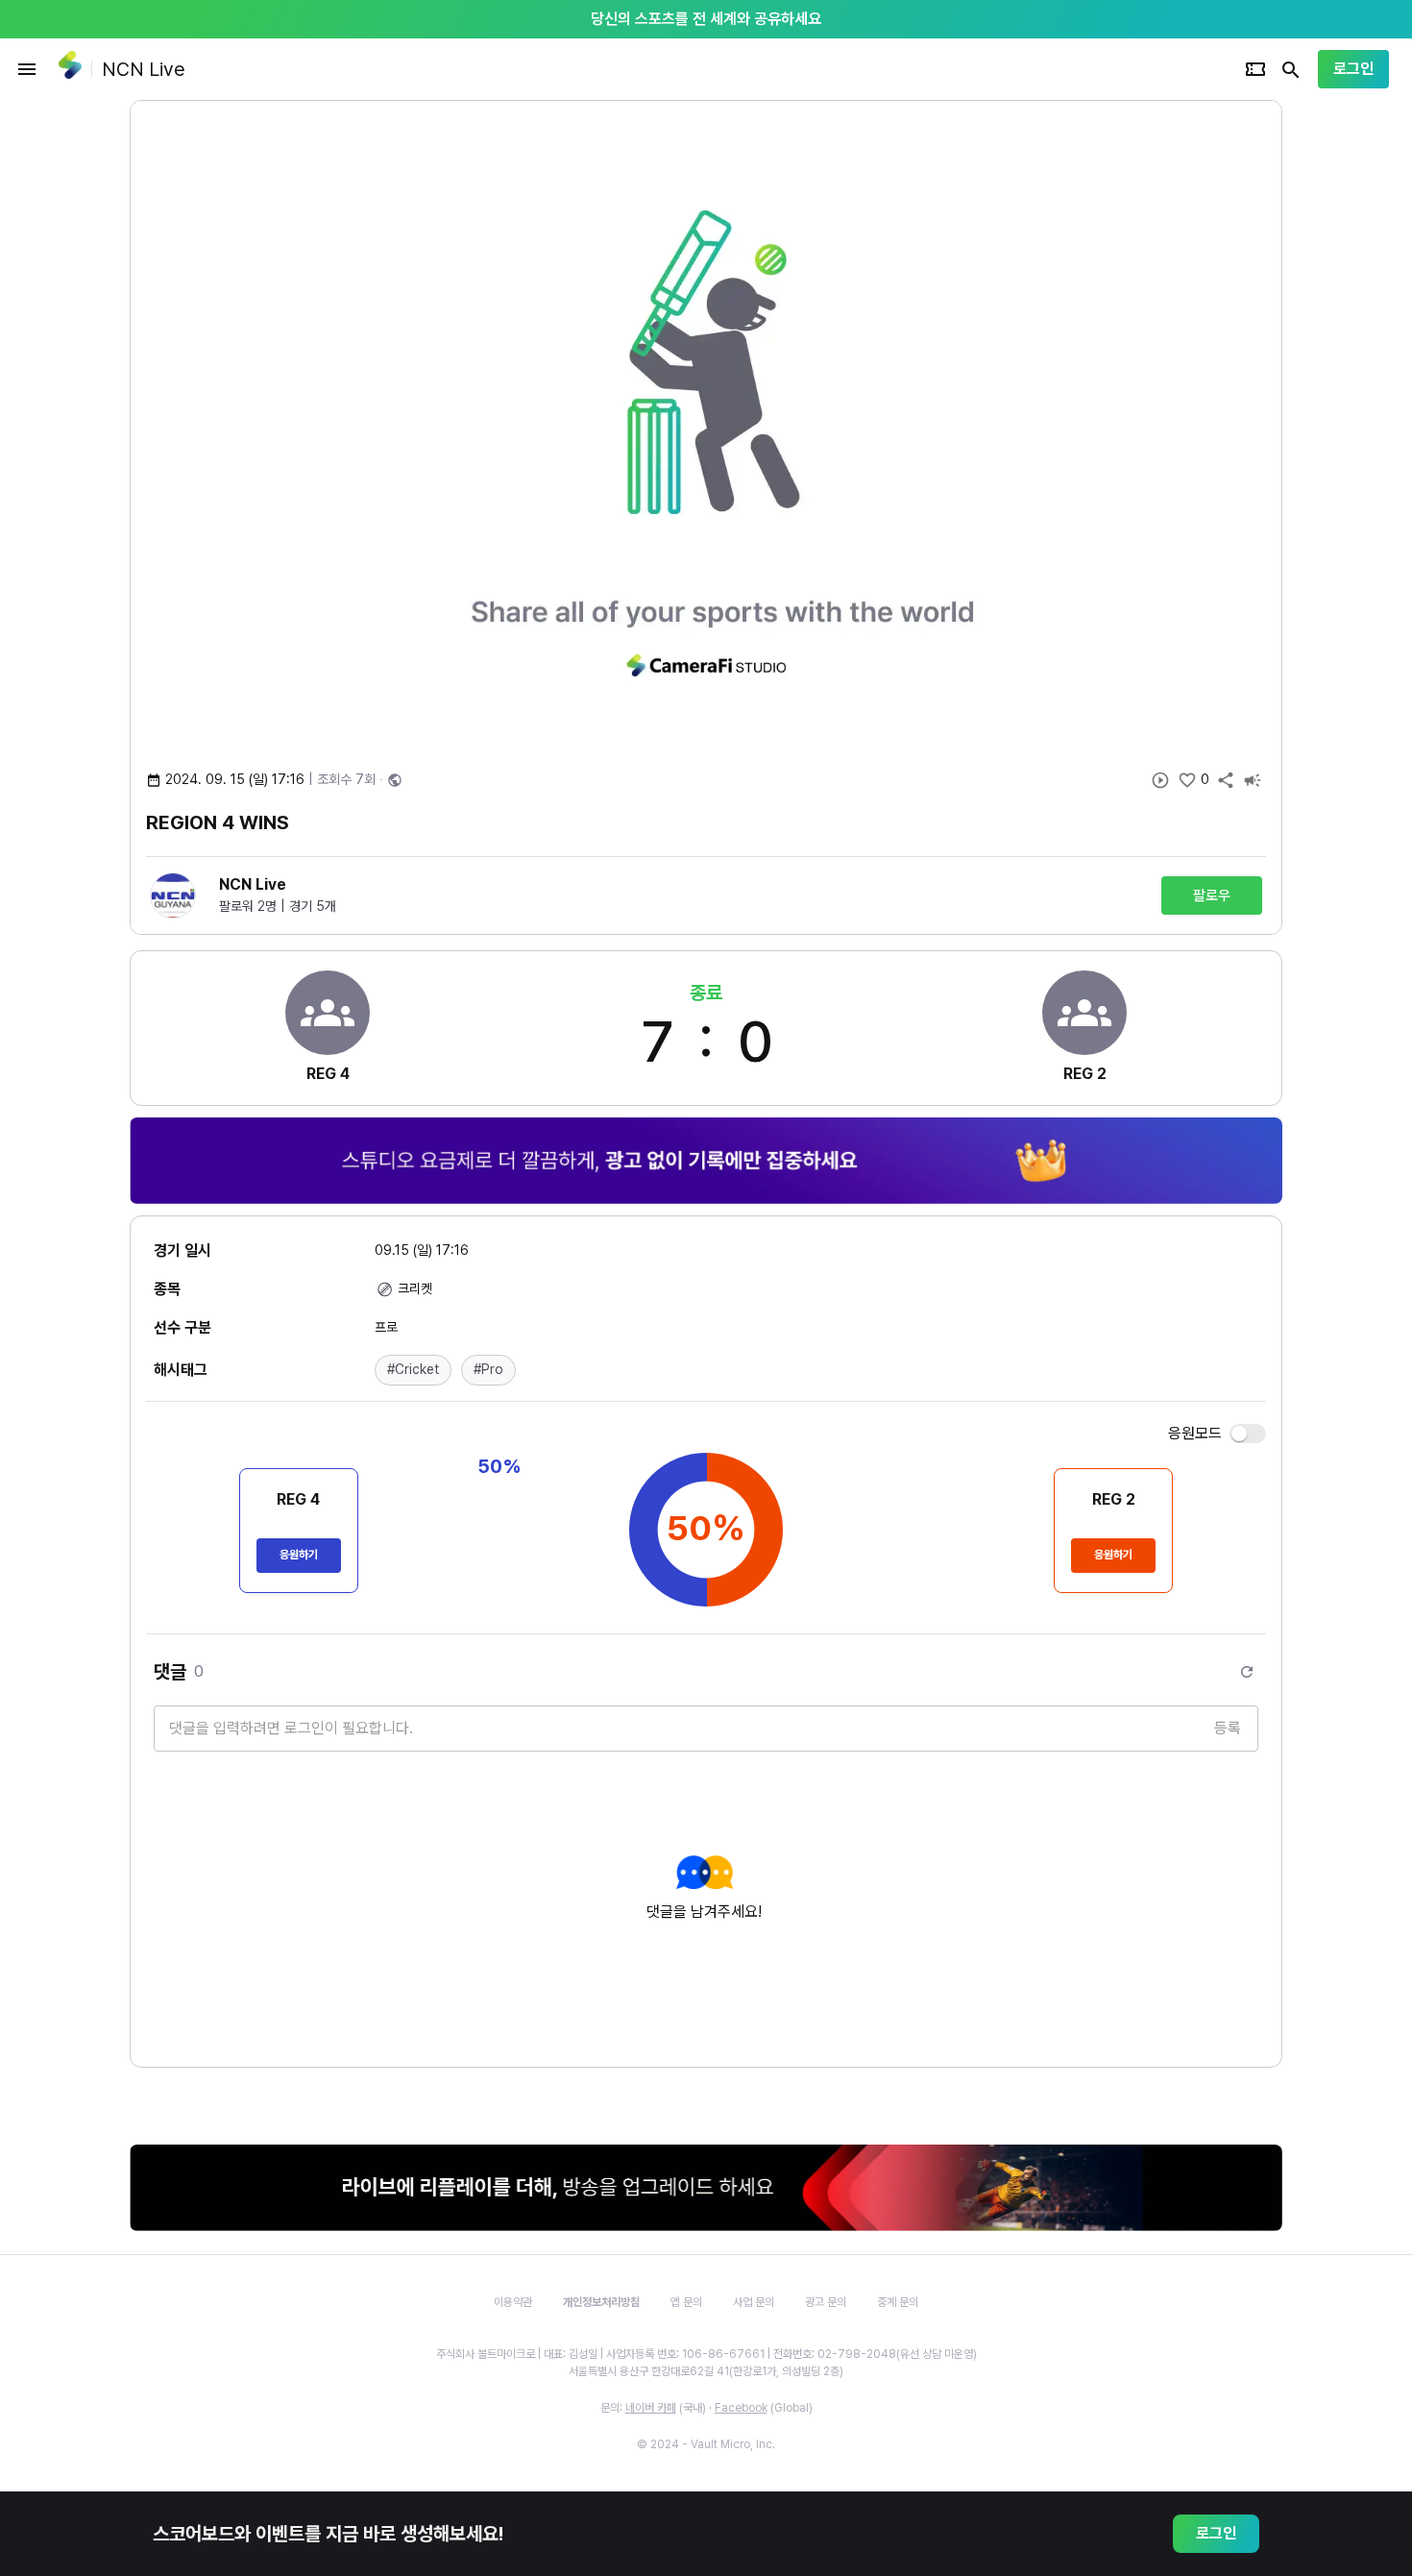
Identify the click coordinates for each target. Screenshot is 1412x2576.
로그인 (1353, 69)
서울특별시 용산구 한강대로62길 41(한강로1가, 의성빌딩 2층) (706, 2371)
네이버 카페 (651, 2408)
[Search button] (1291, 69)
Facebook (741, 2408)
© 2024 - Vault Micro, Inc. (706, 2444)
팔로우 (1212, 895)
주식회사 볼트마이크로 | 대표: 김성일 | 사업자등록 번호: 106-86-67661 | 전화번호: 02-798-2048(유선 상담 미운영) (706, 2354)
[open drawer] (27, 69)
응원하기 (299, 1555)
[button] (413, 1370)
